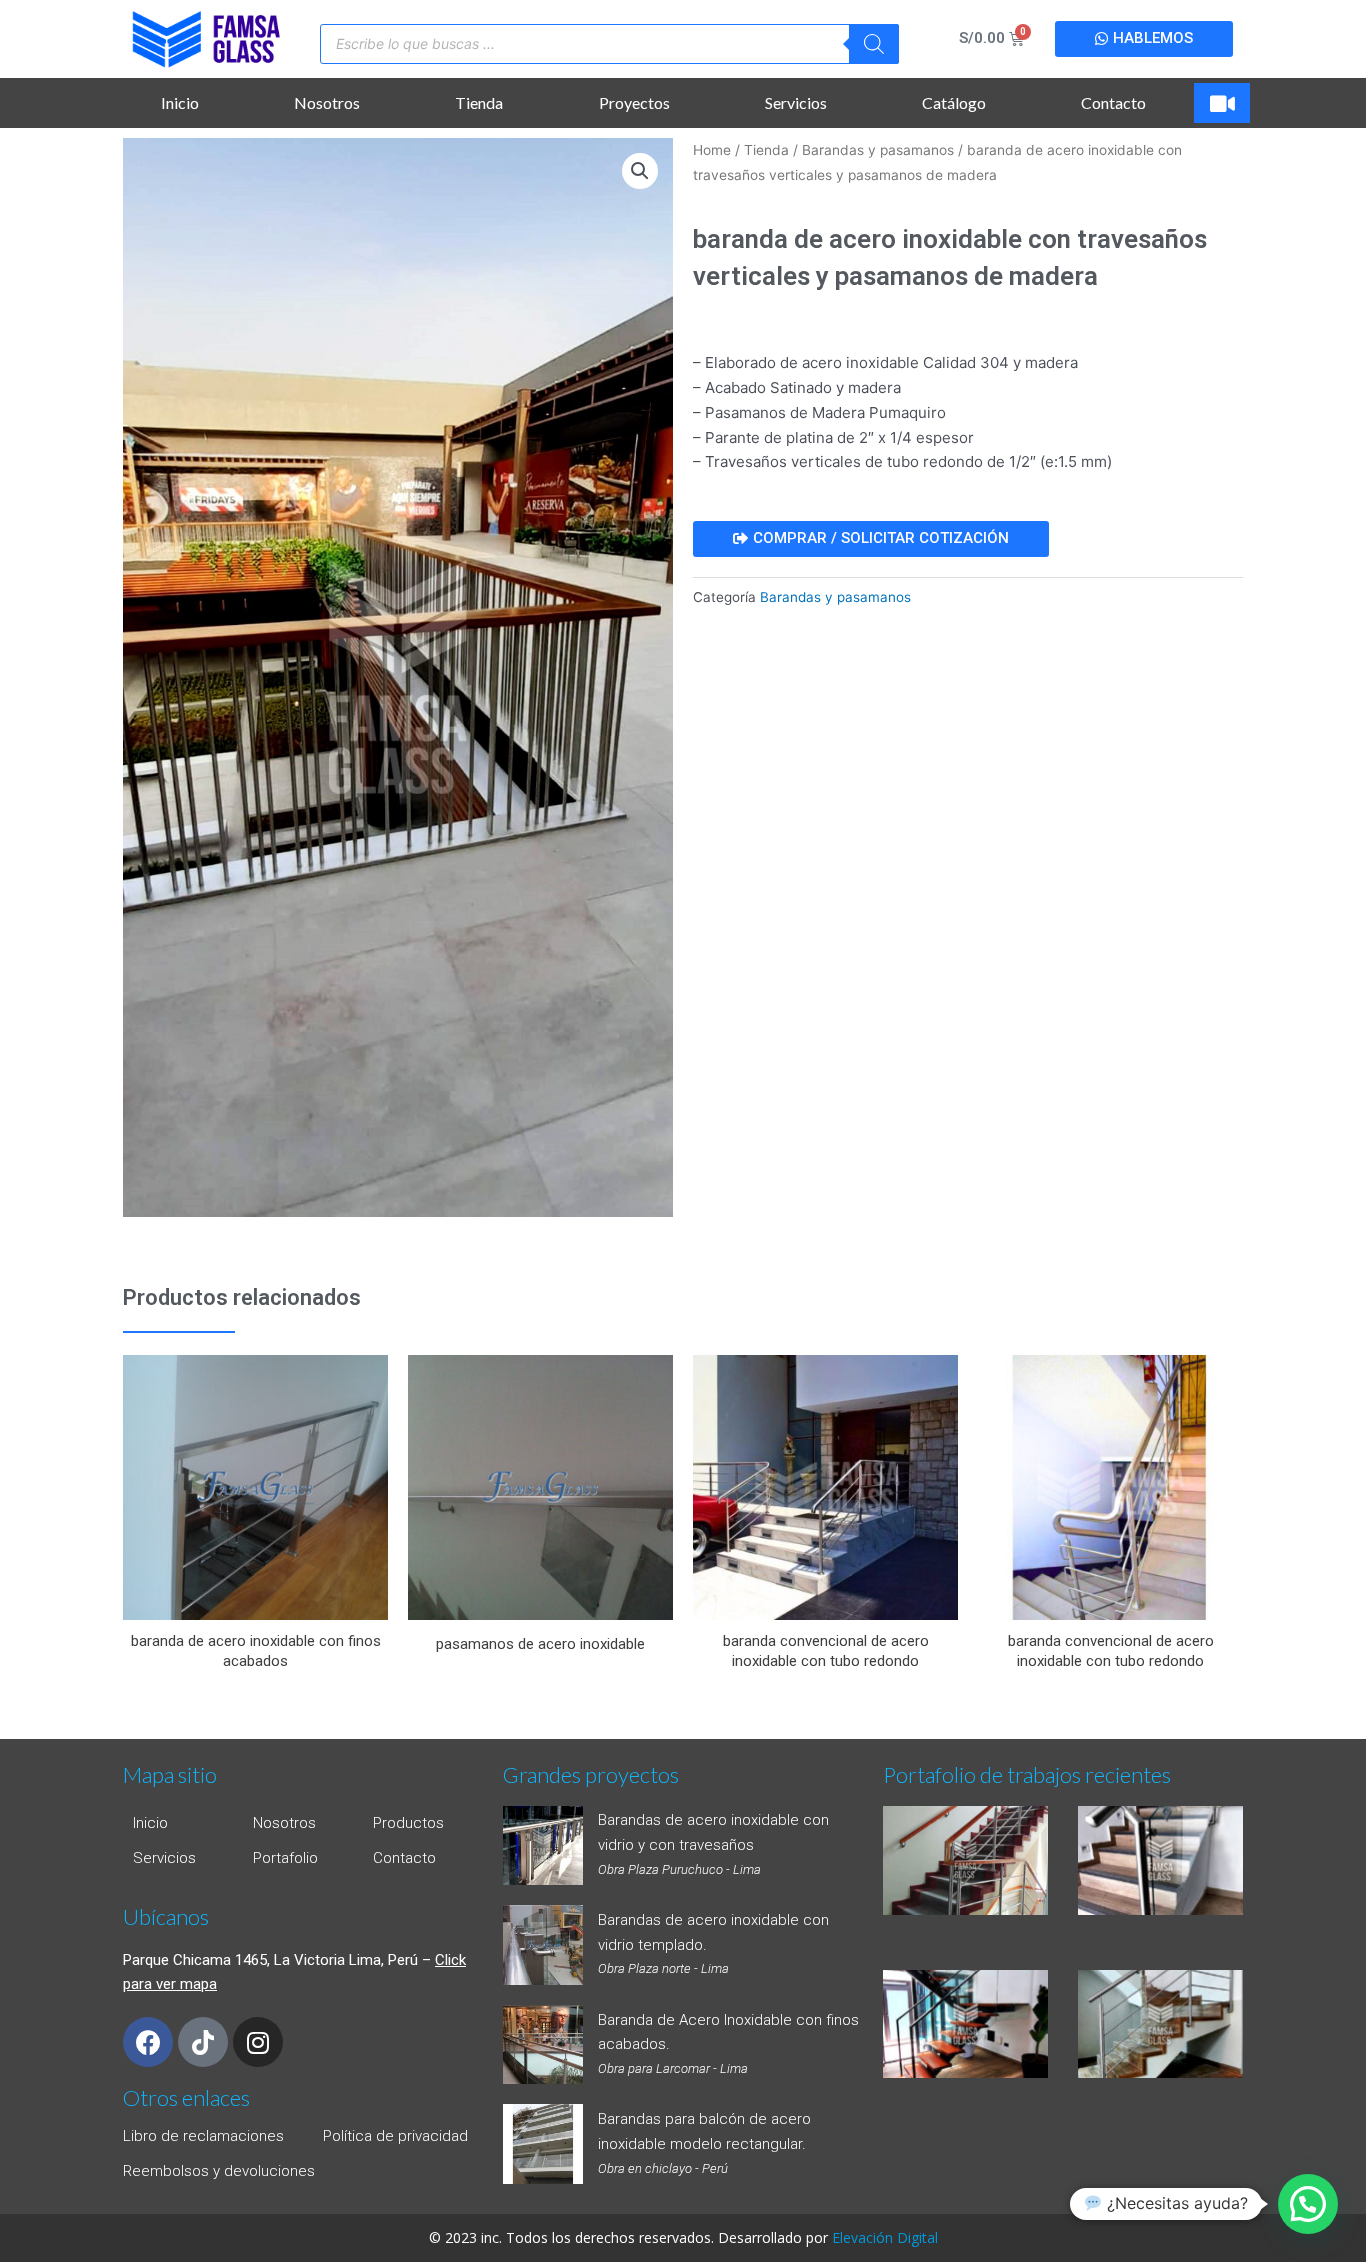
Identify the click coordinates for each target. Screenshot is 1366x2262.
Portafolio (285, 1858)
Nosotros (327, 102)
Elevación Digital (885, 2237)
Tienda (479, 102)
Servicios (796, 102)
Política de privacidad (395, 2136)
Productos (408, 1823)
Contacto (1113, 102)
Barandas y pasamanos (878, 150)
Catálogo (954, 102)
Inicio (180, 102)
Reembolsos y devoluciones (219, 2171)
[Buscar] (874, 44)
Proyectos (634, 102)
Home (712, 150)
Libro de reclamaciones (203, 2136)
